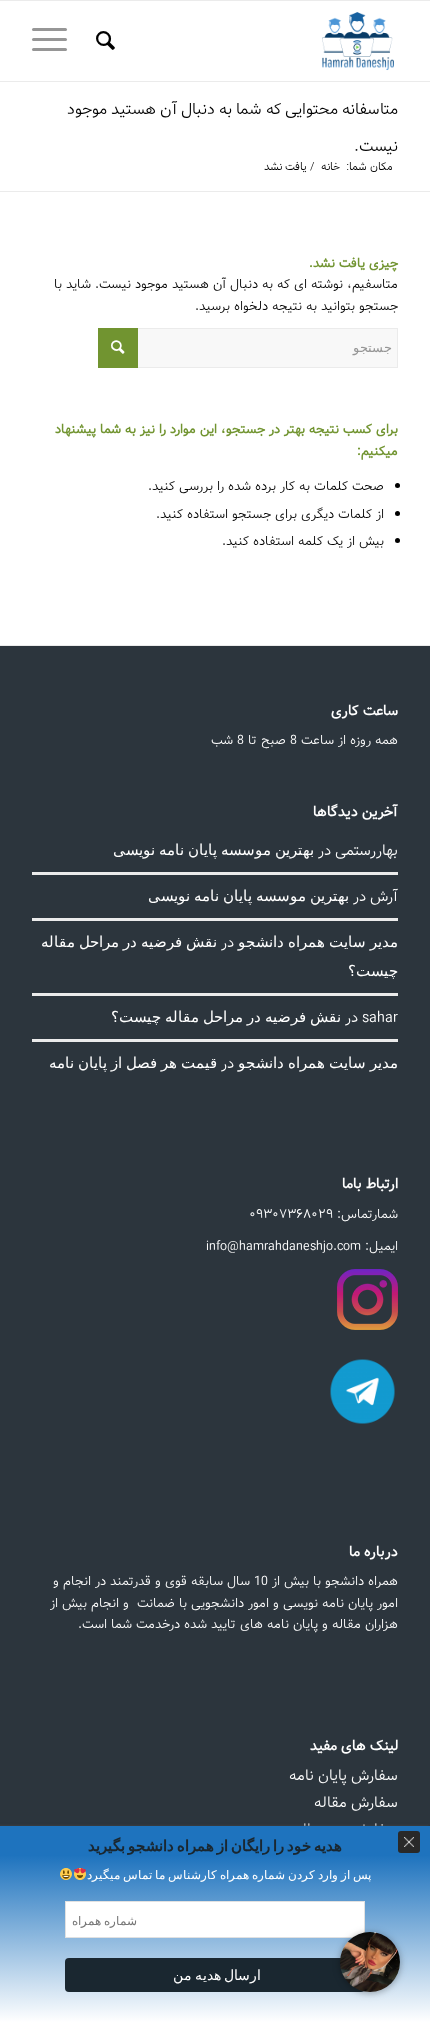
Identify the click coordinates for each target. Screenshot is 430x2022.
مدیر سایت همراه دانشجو (318, 941)
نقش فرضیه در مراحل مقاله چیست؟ (226, 1016)
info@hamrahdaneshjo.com (283, 1246)
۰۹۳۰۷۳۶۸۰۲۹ (291, 1214)
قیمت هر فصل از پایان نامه (133, 1062)
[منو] (56, 41)
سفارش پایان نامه (343, 1776)
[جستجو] (102, 41)
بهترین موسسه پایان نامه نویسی (213, 849)
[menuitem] (102, 41)
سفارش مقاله (356, 1803)
